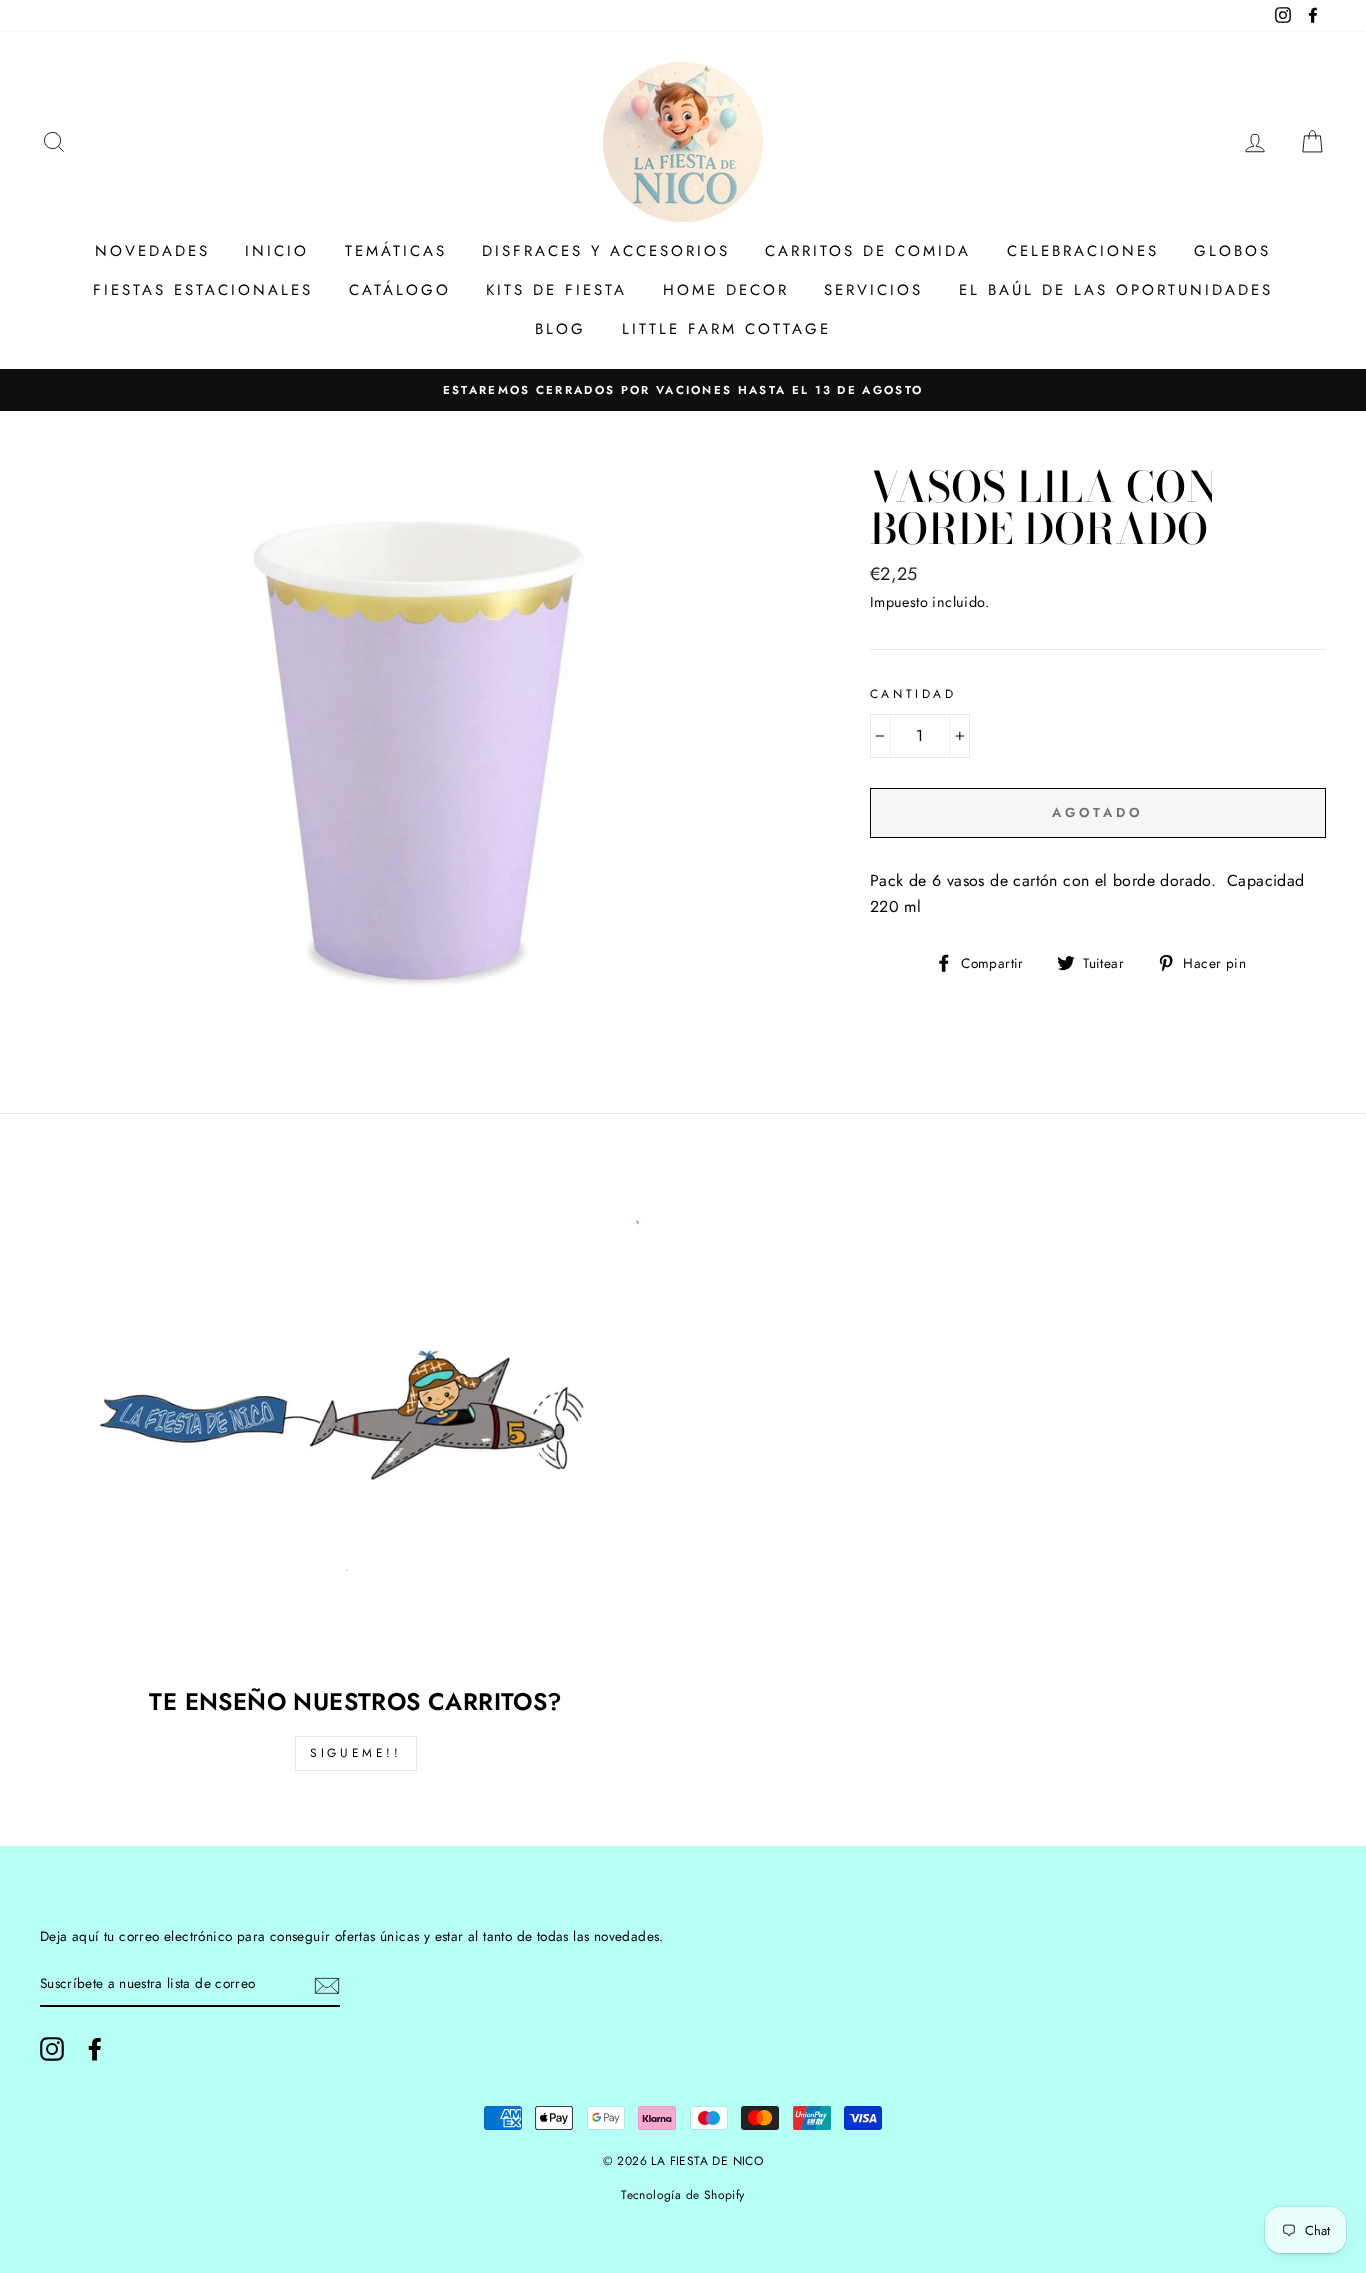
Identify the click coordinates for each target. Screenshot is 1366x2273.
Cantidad (913, 694)
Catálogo (400, 290)
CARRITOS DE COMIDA (868, 251)
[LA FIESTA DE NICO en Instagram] (52, 2049)
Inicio (277, 251)
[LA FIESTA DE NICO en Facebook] (95, 2049)
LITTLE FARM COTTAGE (726, 329)
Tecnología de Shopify (682, 2195)
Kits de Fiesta (556, 290)
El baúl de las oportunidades (1116, 290)
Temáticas (396, 251)
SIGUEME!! (355, 1753)
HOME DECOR (726, 290)
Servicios (873, 290)
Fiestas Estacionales (203, 290)
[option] (683, 390)
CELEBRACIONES (1083, 251)
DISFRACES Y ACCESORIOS (606, 251)
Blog (560, 329)
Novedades (152, 251)
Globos (1232, 251)
